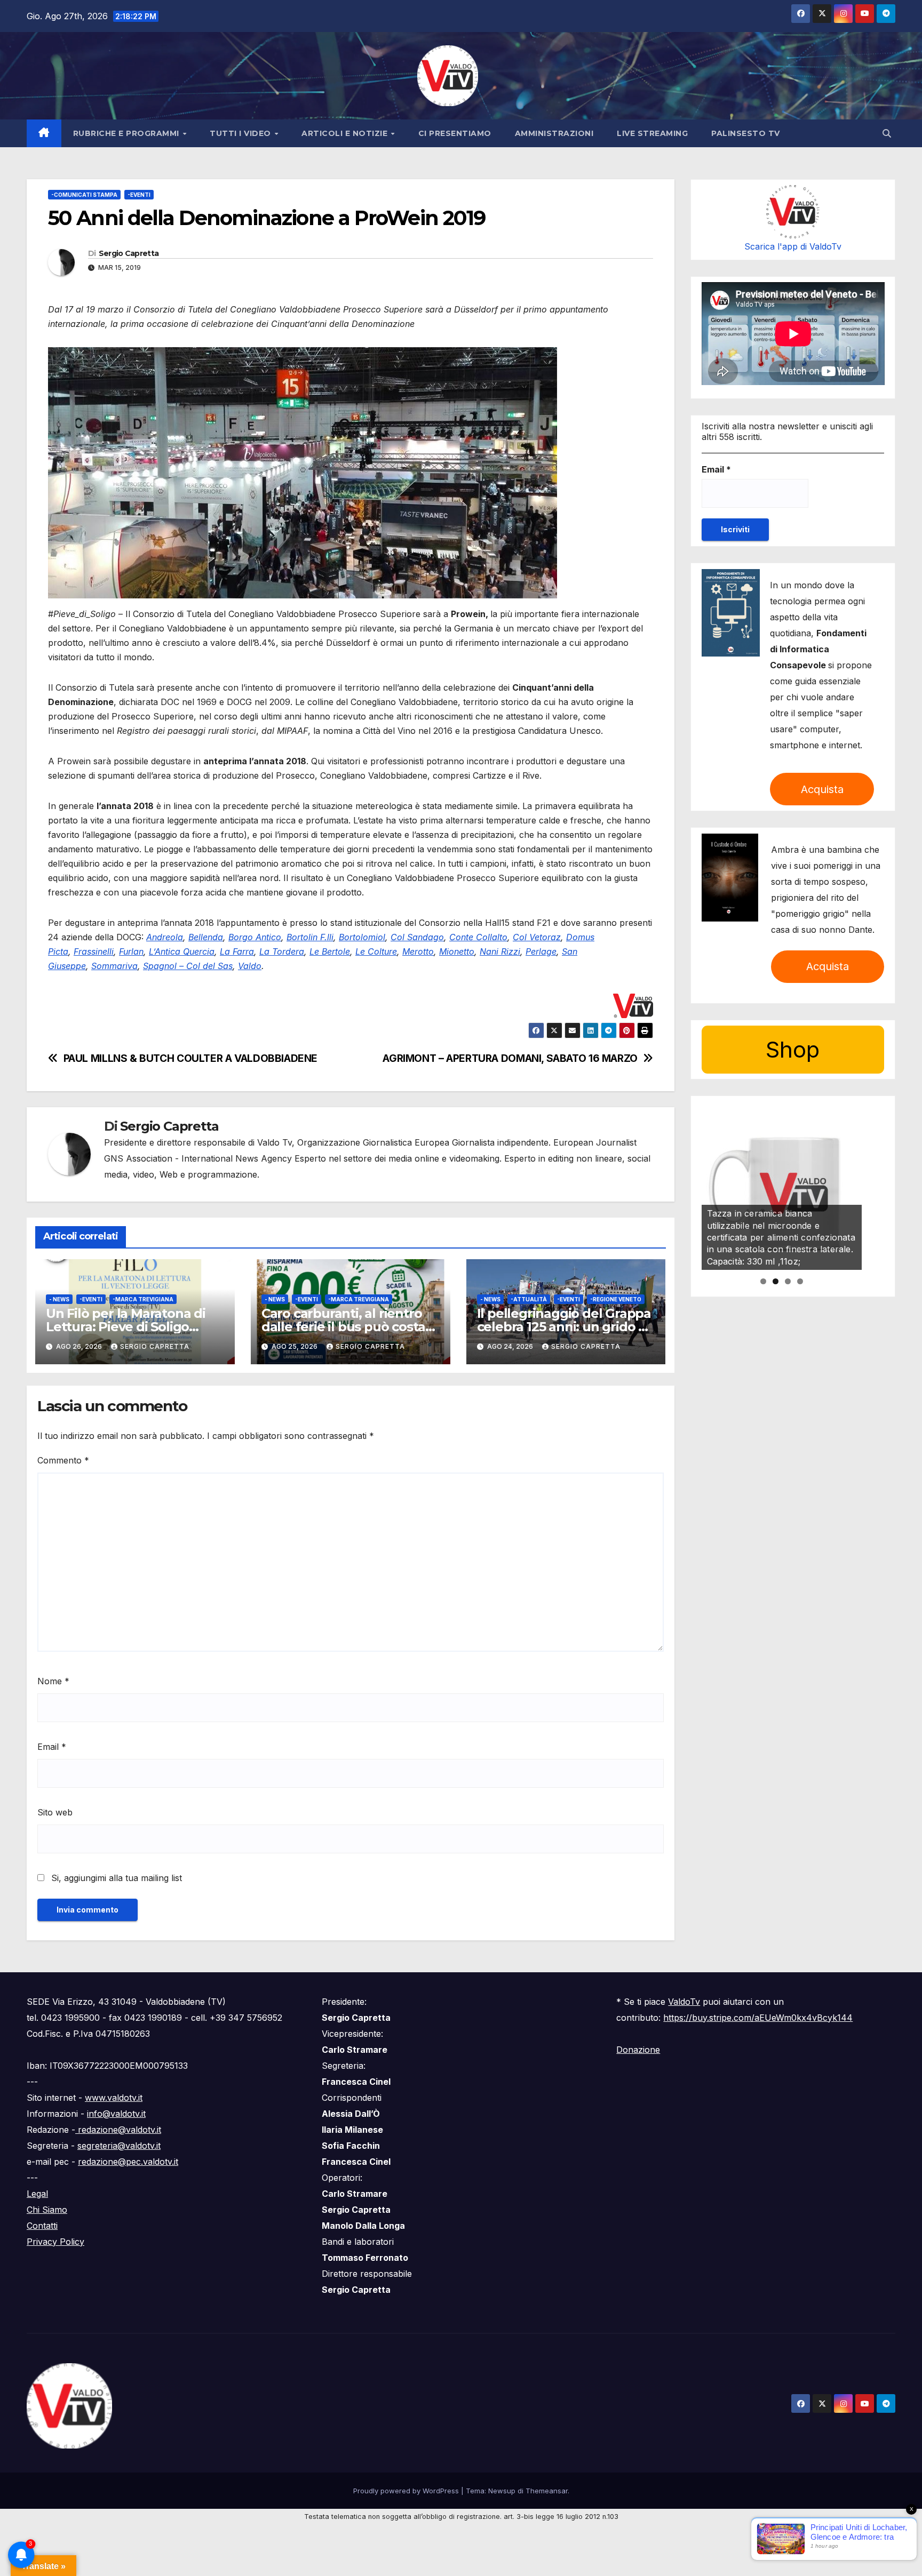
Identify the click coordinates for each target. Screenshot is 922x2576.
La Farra (237, 951)
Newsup (502, 2491)
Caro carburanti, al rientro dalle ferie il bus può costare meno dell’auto (350, 1327)
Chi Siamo (47, 2210)
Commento (63, 1460)
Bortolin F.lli (310, 937)
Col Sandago (417, 937)
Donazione (638, 2050)
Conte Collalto (478, 937)
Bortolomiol (362, 937)
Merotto (418, 951)
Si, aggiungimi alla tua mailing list (115, 1878)
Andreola (165, 937)
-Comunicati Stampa (84, 195)
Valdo (250, 966)
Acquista (822, 789)
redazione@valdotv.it (118, 2130)
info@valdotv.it (116, 2114)
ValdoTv (684, 2002)
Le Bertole (330, 951)
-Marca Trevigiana (143, 1299)
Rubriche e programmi (128, 133)
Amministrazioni (554, 133)
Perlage (541, 951)
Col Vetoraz (537, 937)
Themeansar (547, 2491)
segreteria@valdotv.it (119, 2146)
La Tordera (282, 951)
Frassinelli (94, 951)
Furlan (131, 951)
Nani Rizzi (500, 951)
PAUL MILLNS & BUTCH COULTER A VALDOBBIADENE (191, 1058)
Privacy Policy (55, 2242)
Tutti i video (241, 133)
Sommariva (114, 966)
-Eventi (139, 195)
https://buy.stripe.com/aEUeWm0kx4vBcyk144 (758, 2018)
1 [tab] (763, 1281)
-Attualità (529, 1299)
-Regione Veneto (616, 1299)
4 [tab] (800, 1281)
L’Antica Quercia (182, 951)
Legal (37, 2194)
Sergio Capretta (129, 253)
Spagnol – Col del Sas (188, 966)
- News (59, 1299)
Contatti (42, 2226)
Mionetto (457, 951)
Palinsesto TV (746, 133)
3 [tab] (788, 1281)
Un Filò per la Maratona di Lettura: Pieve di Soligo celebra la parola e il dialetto (134, 1327)
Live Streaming (652, 133)
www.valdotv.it (114, 2098)
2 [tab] (776, 1281)
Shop (793, 1049)
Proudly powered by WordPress (407, 2491)
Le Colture (376, 951)
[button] (887, 133)
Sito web (55, 1812)
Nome (53, 1681)
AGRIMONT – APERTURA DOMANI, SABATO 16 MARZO (510, 1058)
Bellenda (206, 937)
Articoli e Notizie (346, 133)
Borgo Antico (255, 937)
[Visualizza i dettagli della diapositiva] (782, 1190)
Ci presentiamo (455, 133)
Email (52, 1747)
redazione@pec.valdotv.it (128, 2162)
